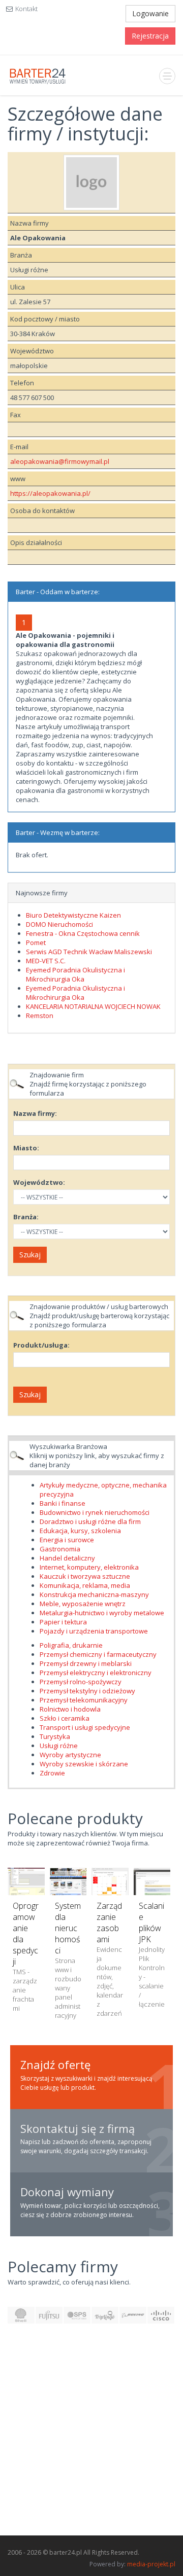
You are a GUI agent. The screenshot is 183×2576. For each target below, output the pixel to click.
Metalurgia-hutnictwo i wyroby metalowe (102, 1613)
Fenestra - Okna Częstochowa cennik (83, 933)
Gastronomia (60, 1549)
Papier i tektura (63, 1622)
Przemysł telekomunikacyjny (84, 1700)
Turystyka (55, 1736)
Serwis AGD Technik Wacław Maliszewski (89, 952)
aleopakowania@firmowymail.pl (60, 461)
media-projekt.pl (151, 2564)
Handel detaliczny (67, 1558)
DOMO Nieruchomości (59, 924)
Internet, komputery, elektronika (89, 1567)
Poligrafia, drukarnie (71, 1645)
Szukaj (30, 1255)
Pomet (36, 942)
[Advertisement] (91, 2435)
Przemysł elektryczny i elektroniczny (96, 1673)
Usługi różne (59, 1746)
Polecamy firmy (63, 2266)
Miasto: (26, 1148)
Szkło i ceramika (65, 1718)
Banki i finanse (63, 1503)
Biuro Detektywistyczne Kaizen (73, 915)
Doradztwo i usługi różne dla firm (90, 1521)
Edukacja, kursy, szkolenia (80, 1531)
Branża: (26, 1217)
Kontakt (26, 9)
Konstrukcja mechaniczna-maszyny (94, 1594)
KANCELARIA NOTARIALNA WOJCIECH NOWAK (93, 1006)
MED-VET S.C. (46, 961)
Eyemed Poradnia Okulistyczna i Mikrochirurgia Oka (75, 974)
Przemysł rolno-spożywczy (81, 1682)
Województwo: (39, 1182)
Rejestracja (150, 36)
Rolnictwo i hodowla (70, 1709)
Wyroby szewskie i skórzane (84, 1764)
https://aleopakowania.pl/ (50, 493)
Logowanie (150, 13)
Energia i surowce (67, 1540)
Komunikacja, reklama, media (85, 1585)
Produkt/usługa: (41, 1345)
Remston (40, 1015)
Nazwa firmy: (35, 1113)
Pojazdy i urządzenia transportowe (94, 1631)
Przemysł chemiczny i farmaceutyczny (98, 1654)
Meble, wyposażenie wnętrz (83, 1604)
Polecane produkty (75, 1818)
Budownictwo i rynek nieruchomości (95, 1512)
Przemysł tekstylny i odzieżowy (87, 1691)
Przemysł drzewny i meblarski (86, 1663)
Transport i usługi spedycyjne (85, 1727)
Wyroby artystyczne (70, 1755)
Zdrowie (52, 1773)
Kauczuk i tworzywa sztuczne (85, 1576)
